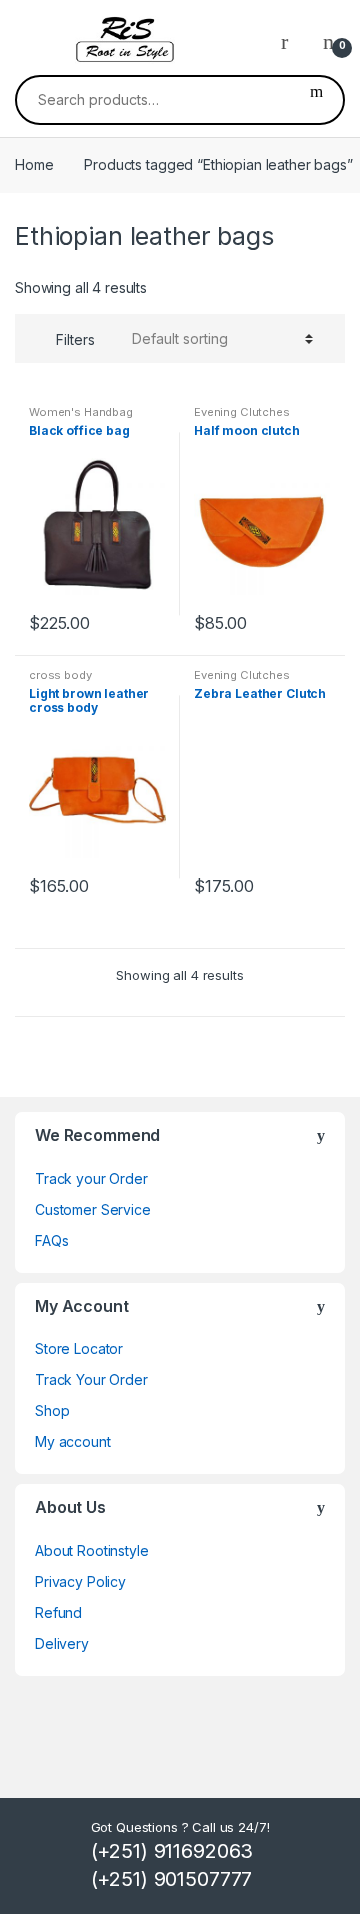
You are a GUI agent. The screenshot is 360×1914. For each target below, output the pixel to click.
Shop (52, 1410)
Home (34, 164)
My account (73, 1441)
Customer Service (93, 1209)
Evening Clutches (242, 412)
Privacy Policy (80, 1581)
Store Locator (79, 1348)
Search (316, 100)
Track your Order (91, 1178)
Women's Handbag (81, 412)
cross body (60, 675)
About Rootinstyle (92, 1550)
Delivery (62, 1643)
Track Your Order (91, 1379)
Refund (58, 1612)
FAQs (51, 1240)
